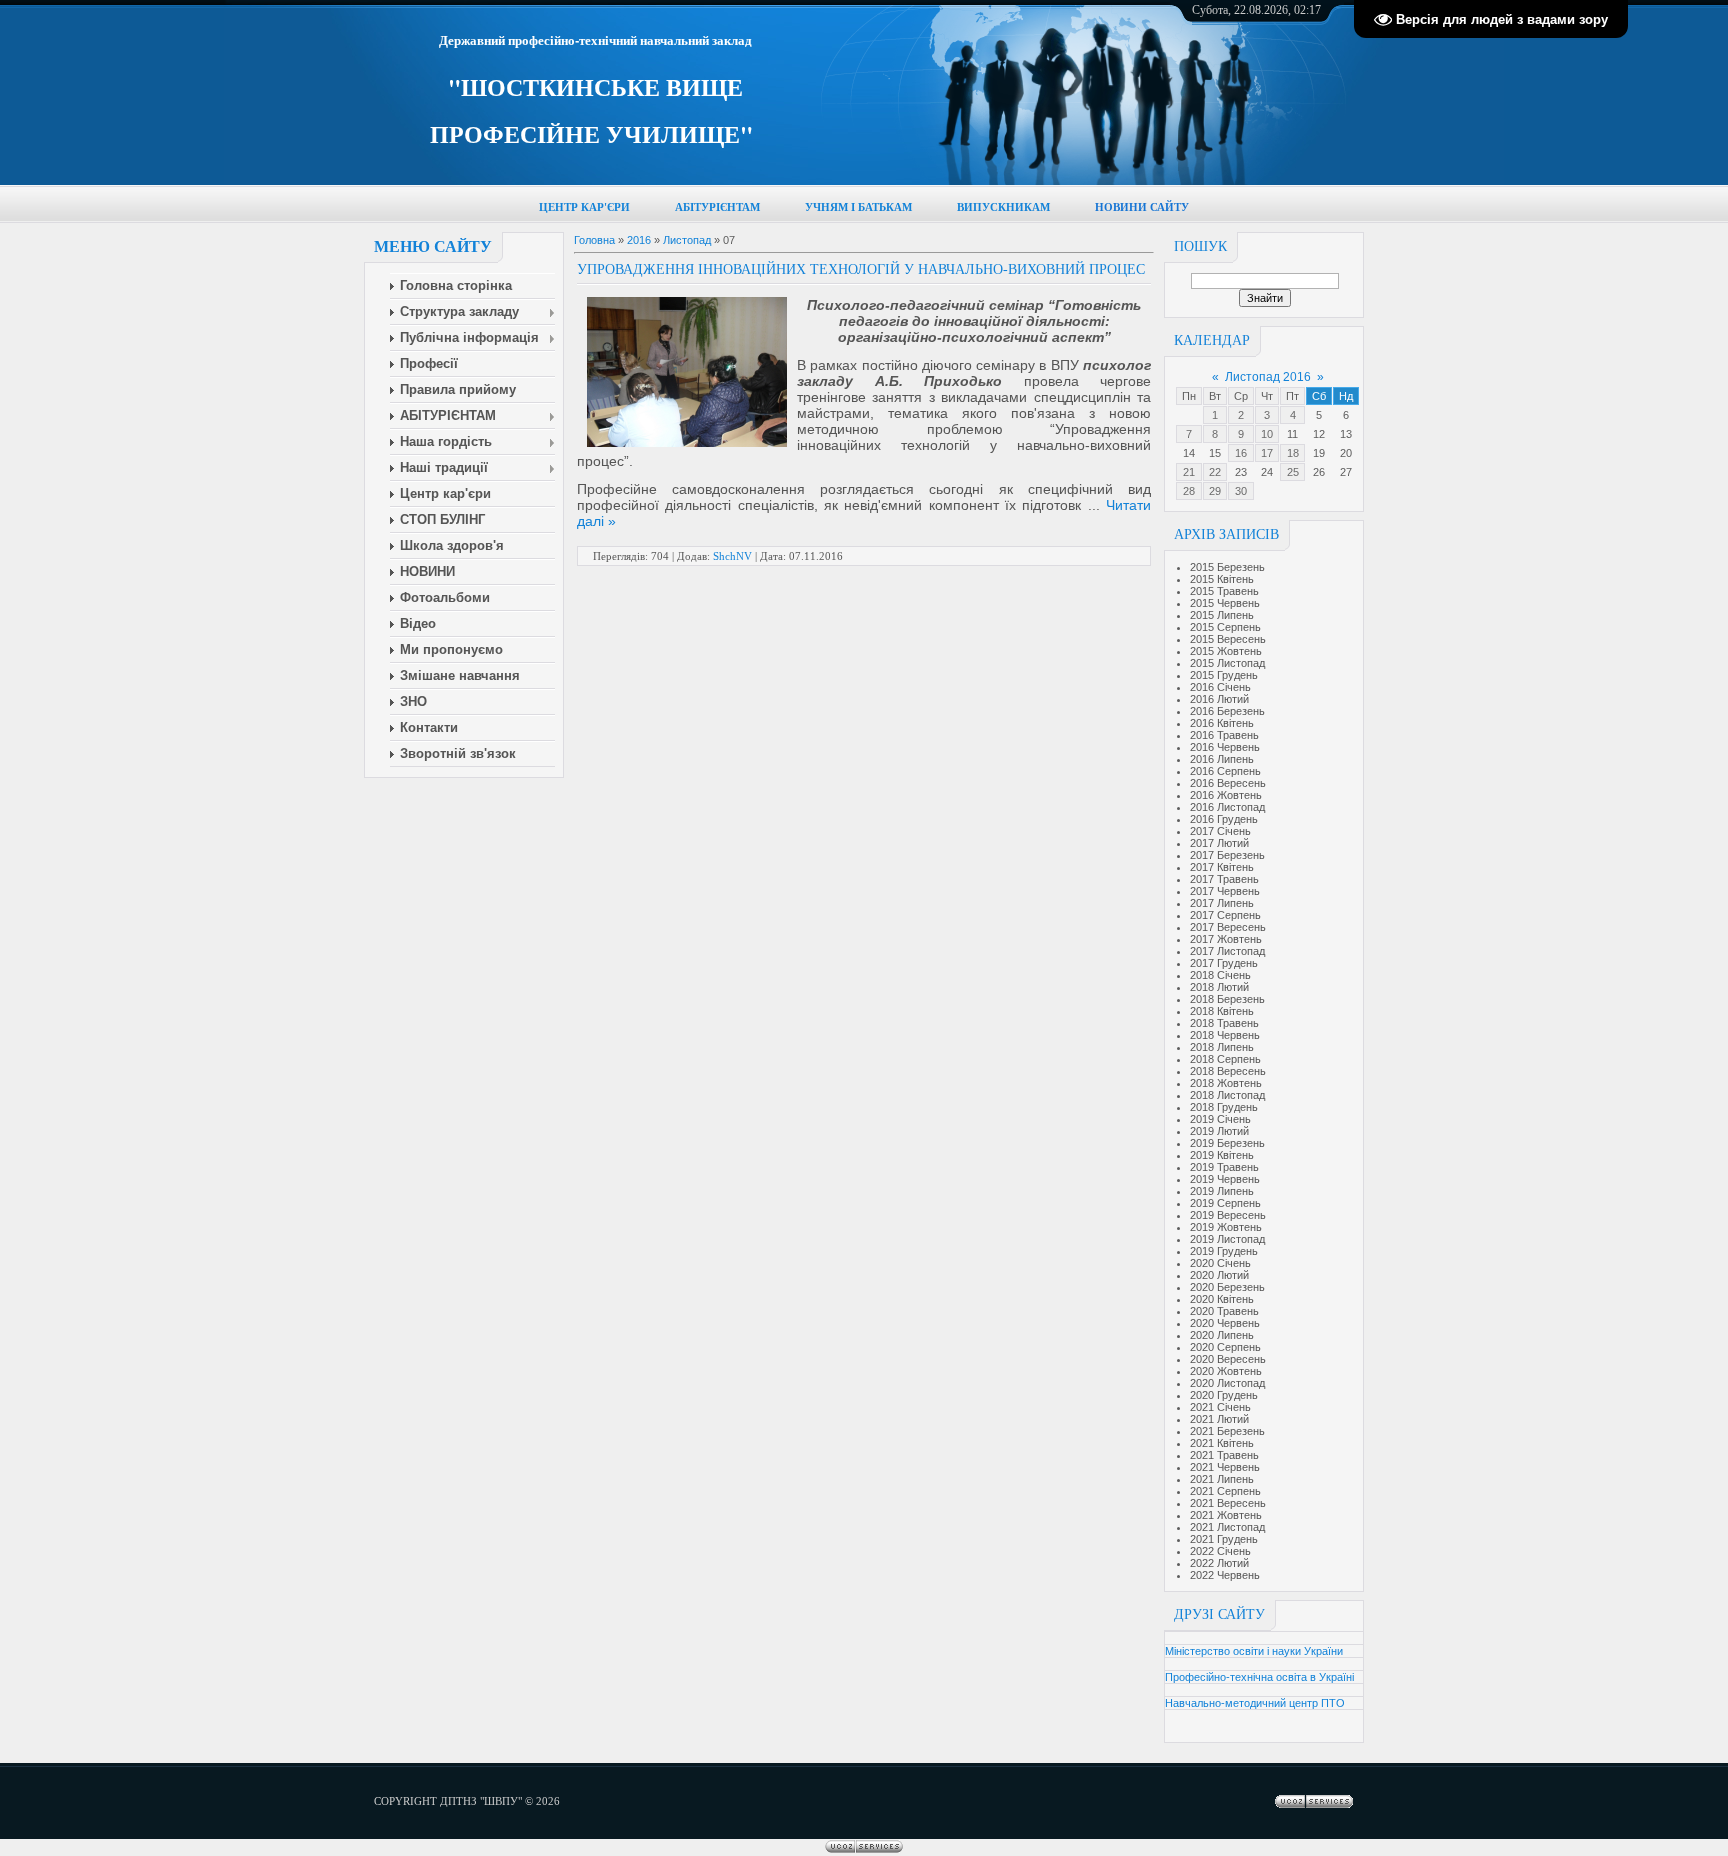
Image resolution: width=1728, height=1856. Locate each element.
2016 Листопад (1227, 807)
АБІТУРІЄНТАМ (717, 207)
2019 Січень (1220, 1119)
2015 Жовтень (1226, 651)
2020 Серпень (1225, 1347)
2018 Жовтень (1226, 1083)
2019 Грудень (1224, 1251)
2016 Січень (1220, 687)
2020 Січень (1220, 1263)
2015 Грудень (1224, 675)
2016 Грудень (1224, 819)
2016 (639, 240)
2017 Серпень (1225, 915)
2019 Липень (1222, 1191)
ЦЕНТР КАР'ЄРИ (584, 207)
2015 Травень (1224, 591)
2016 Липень (1222, 759)
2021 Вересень (1228, 1503)
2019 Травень (1224, 1167)
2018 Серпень (1225, 1059)
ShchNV (732, 556)
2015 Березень (1227, 567)
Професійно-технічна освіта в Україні (1259, 1677)
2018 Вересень (1228, 1071)
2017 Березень (1227, 855)
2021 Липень (1222, 1479)
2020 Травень (1224, 1311)
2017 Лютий (1219, 843)
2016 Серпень (1225, 771)
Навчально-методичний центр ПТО (1255, 1703)
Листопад (687, 240)
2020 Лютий (1219, 1275)
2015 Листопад (1227, 663)
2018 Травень (1224, 1023)
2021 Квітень (1222, 1443)
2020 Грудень (1224, 1395)
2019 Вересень (1228, 1215)
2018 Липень (1222, 1047)
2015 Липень (1222, 615)
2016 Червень (1225, 747)
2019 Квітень (1222, 1155)
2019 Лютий (1219, 1131)
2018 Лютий (1219, 987)
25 (1293, 472)
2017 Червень (1225, 891)
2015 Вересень (1228, 639)
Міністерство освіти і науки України (1254, 1651)
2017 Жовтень (1226, 939)
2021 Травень (1224, 1455)
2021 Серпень (1225, 1491)
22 (1215, 472)
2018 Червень (1225, 1035)
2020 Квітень (1222, 1299)
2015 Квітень (1222, 579)
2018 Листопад (1227, 1095)
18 (1293, 453)
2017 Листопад (1227, 951)
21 (1189, 472)
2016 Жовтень (1226, 795)
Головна (594, 240)
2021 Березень (1227, 1431)
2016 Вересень (1228, 783)
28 (1189, 491)
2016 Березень (1227, 711)
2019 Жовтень (1226, 1227)
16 (1241, 453)
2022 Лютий (1219, 1563)
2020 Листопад (1227, 1383)
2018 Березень (1227, 999)
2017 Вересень (1228, 927)
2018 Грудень (1224, 1107)
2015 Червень (1225, 603)
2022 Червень (1225, 1575)
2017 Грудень (1224, 963)
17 (1267, 453)
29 (1215, 491)
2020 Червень (1225, 1323)
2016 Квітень (1222, 723)
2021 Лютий (1219, 1419)
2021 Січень (1220, 1407)
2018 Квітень (1222, 1011)
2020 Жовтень (1226, 1371)
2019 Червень (1225, 1179)
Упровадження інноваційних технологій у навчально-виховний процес (861, 269)
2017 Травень (1224, 879)
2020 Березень (1227, 1287)
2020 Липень (1222, 1335)
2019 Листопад (1227, 1239)
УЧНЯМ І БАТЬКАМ (858, 207)
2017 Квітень (1222, 867)
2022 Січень (1220, 1551)
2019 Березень (1227, 1143)
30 (1241, 491)
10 (1267, 434)
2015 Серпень (1225, 627)
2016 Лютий (1219, 699)
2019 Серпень (1225, 1203)
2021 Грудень (1224, 1539)
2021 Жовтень (1226, 1515)
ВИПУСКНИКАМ (1003, 207)
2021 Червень (1225, 1467)
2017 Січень (1220, 831)
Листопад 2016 (1268, 377)
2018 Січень (1220, 975)
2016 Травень (1224, 735)
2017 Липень (1222, 903)
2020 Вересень (1228, 1359)
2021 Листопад (1227, 1527)
